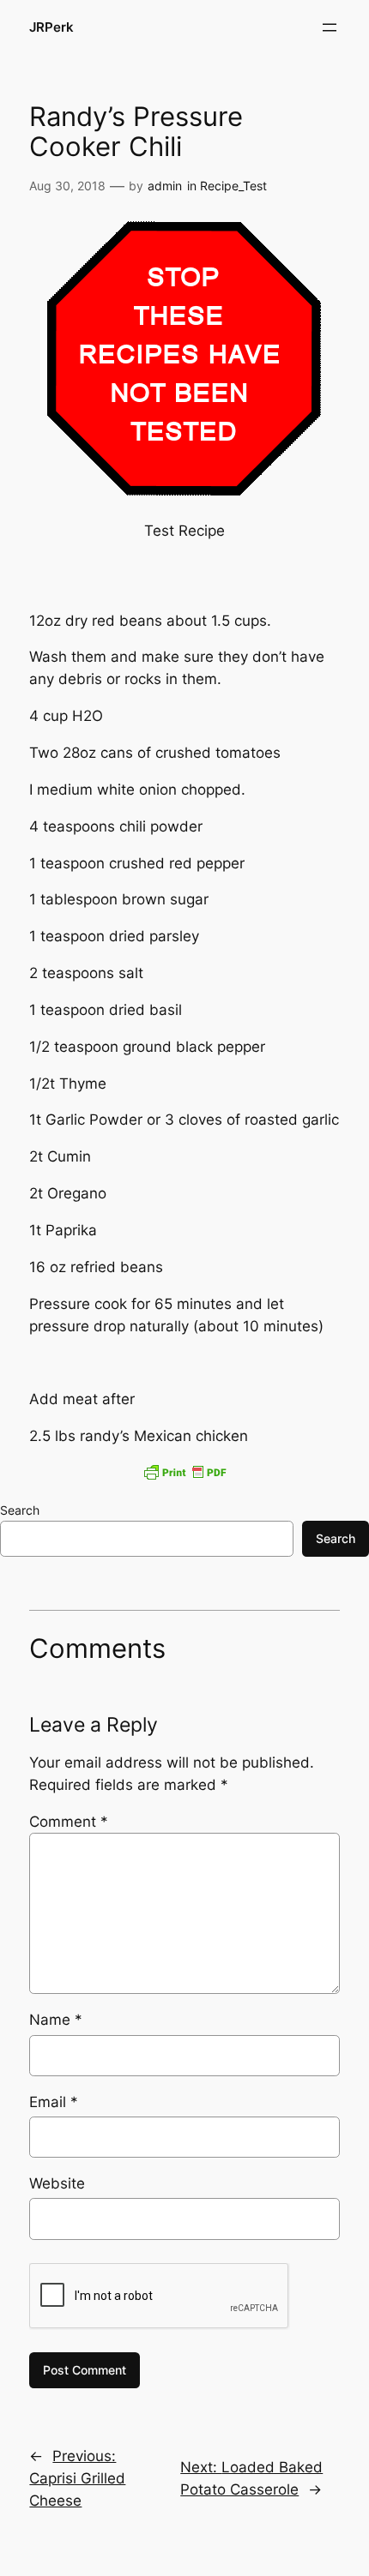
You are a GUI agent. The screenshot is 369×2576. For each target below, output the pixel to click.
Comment (69, 1822)
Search (20, 1510)
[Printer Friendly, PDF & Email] (184, 1472)
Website (57, 2183)
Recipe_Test (233, 186)
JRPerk (51, 27)
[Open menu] (330, 27)
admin (165, 186)
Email (54, 2102)
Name (56, 2020)
